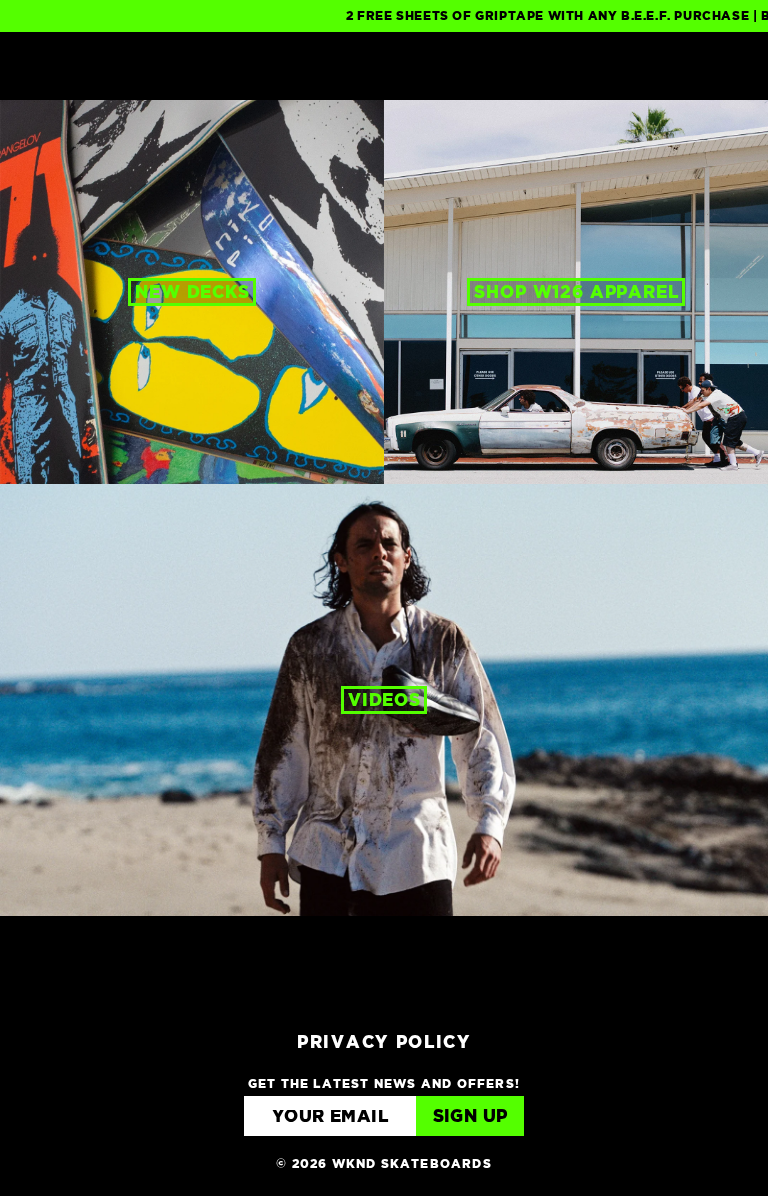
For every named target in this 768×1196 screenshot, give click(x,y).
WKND (384, 66)
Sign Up (470, 1117)
